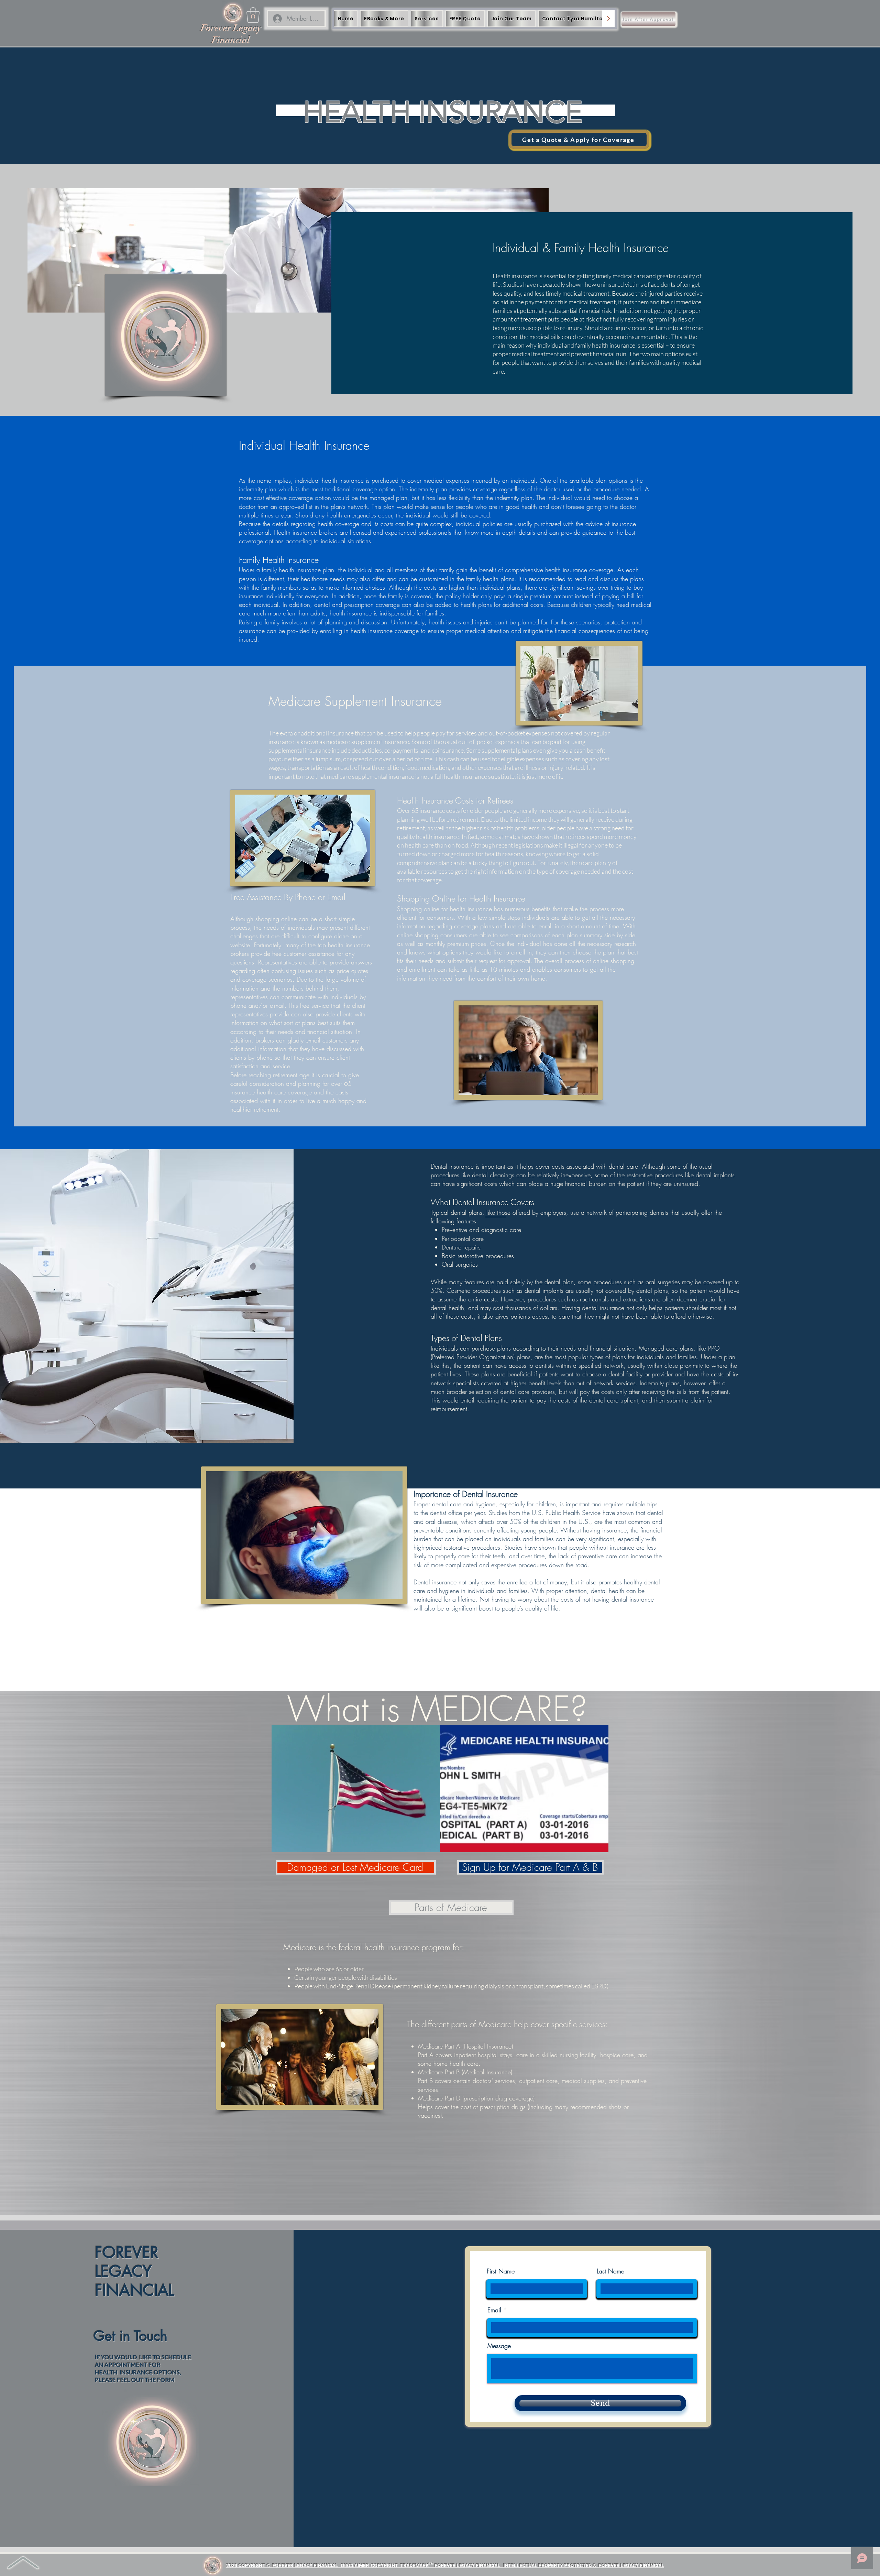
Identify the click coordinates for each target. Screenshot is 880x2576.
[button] (253, 15)
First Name (501, 2271)
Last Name (610, 2271)
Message (499, 2346)
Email (494, 2310)
